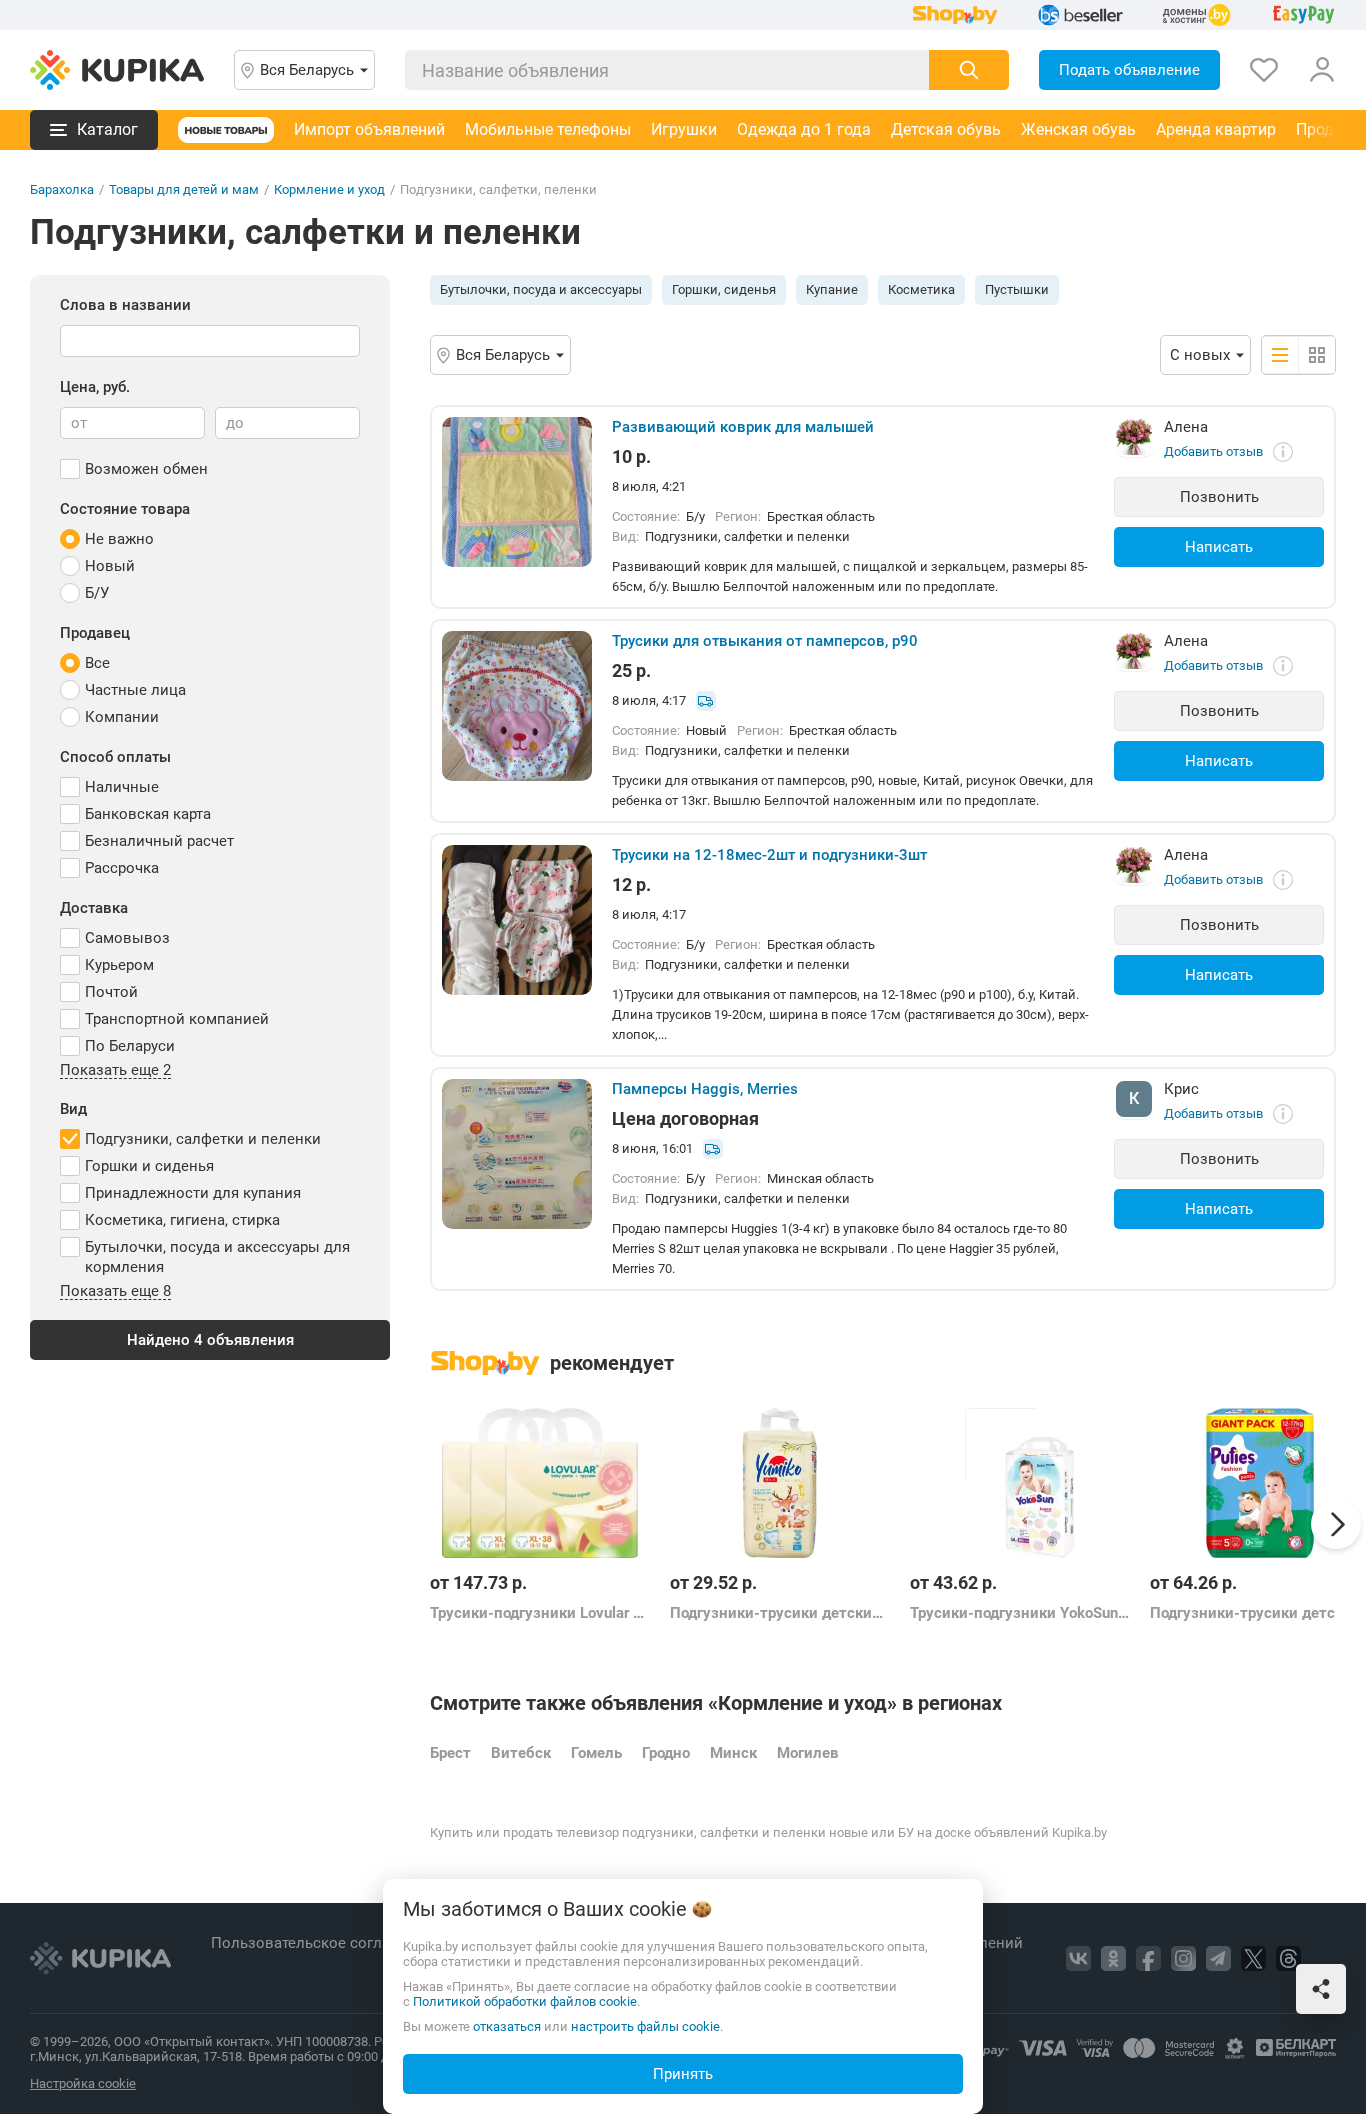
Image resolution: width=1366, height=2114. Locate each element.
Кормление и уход (329, 189)
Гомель (596, 1753)
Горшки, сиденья (724, 289)
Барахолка (62, 189)
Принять (683, 2074)
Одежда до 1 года (804, 129)
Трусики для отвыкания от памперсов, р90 (765, 641)
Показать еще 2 (115, 1071)
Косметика (921, 289)
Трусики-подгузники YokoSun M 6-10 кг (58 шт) (1020, 1613)
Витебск (521, 1753)
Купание (832, 289)
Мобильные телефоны (548, 129)
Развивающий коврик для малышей (743, 427)
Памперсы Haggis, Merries (705, 1089)
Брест (450, 1753)
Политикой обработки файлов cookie (525, 2001)
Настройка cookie (83, 2083)
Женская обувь (1078, 129)
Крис (1181, 1089)
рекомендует (612, 1363)
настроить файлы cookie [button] (645, 2026)
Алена (1186, 427)
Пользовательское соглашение (325, 1943)
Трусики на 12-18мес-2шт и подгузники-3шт (769, 855)
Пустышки (1017, 289)
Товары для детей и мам (184, 189)
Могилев (807, 1753)
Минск (733, 1753)
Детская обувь (946, 129)
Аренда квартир (1216, 129)
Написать (1219, 547)
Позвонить (1219, 497)
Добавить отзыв (1213, 451)
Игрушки (684, 129)
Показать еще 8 (115, 1292)
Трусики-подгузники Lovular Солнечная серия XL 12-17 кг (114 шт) (540, 1613)
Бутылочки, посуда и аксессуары (541, 289)
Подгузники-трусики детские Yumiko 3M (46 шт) (780, 1613)
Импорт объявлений (369, 129)
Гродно (666, 1753)
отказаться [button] (507, 2026)
